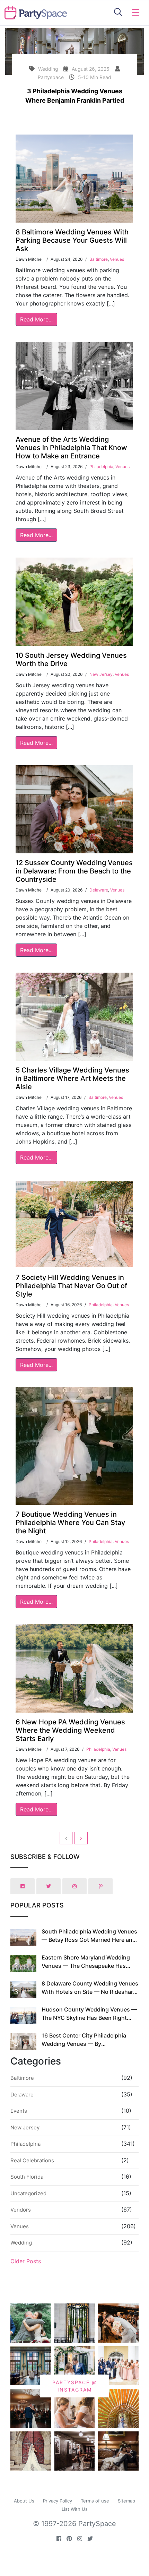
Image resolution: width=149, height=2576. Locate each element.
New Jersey (101, 674)
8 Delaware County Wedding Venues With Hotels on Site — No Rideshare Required (90, 1992)
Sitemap (126, 2501)
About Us (24, 2501)
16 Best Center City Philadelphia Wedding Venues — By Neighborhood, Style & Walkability (86, 2044)
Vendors (21, 2210)
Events (19, 2111)
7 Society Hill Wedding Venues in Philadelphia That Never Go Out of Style (71, 1286)
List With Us (75, 2509)
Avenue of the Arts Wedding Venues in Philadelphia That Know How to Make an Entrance (71, 448)
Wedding (21, 2243)
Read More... (36, 319)
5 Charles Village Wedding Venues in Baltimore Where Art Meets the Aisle (72, 1078)
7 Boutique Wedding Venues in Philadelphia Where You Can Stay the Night (70, 1523)
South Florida (27, 2177)
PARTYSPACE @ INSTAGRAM (75, 2386)
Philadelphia (101, 467)
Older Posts (26, 2261)
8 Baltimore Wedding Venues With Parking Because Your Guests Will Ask (72, 240)
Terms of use (95, 2501)
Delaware (99, 890)
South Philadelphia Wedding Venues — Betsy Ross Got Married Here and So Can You (89, 1940)
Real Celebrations (32, 2160)
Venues (117, 259)
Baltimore (99, 259)
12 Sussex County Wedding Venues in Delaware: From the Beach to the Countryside (74, 871)
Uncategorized (28, 2193)
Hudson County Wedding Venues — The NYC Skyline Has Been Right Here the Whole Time (89, 2018)
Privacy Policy (58, 2501)
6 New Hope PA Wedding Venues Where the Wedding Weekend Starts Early (70, 1730)
